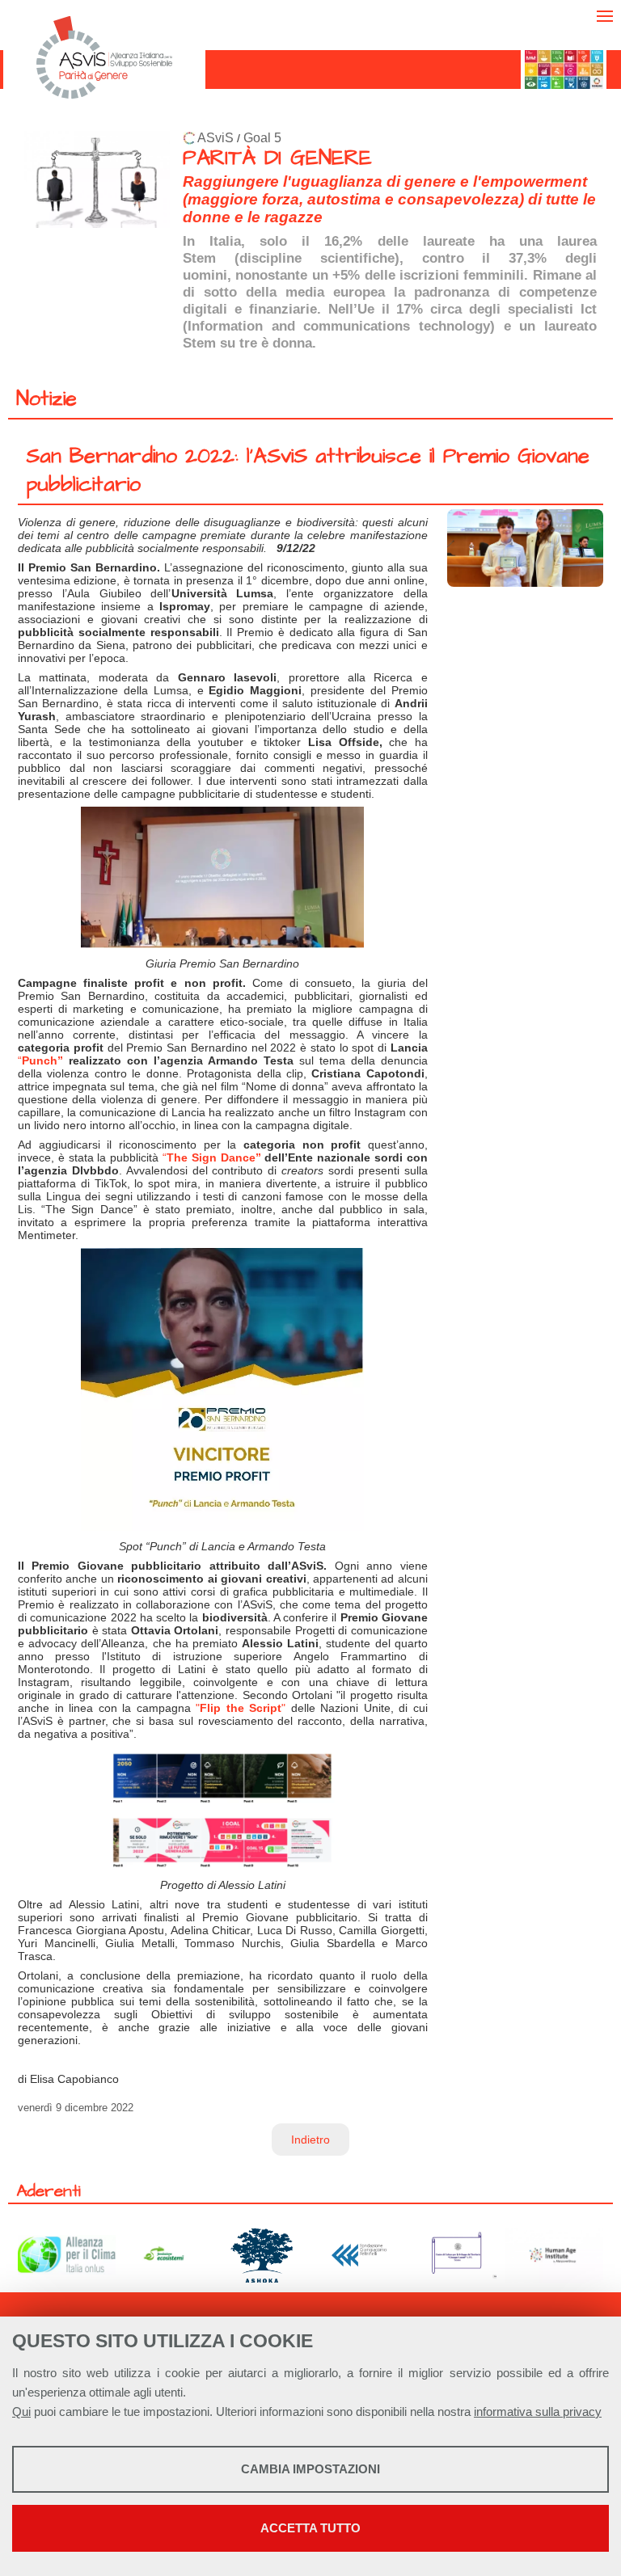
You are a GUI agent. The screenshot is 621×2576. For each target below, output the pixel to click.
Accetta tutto (310, 2528)
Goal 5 (262, 138)
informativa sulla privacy (538, 2412)
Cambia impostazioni (310, 2469)
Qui (21, 2412)
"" (241, 1708)
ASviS (215, 138)
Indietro (310, 2140)
